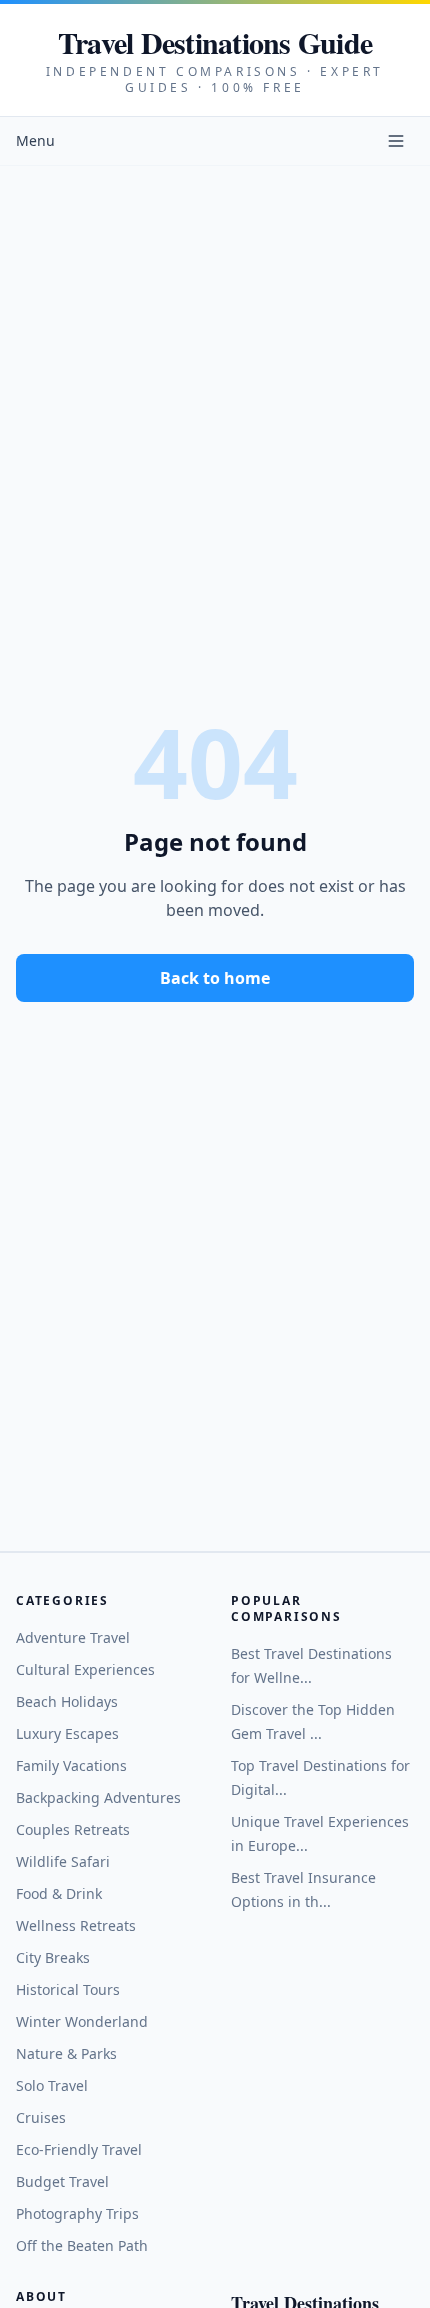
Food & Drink (59, 1893)
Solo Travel (52, 2085)
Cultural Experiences (85, 1669)
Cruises (41, 2117)
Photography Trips (77, 2213)
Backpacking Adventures (98, 1797)
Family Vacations (71, 1765)
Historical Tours (68, 1989)
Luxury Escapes (67, 1733)
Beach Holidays (67, 1701)
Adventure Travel (73, 1637)
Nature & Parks (66, 2053)
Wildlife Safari (63, 1861)
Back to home (215, 978)
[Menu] (396, 141)
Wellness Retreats (76, 1925)
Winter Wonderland (82, 2021)
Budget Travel (62, 2181)
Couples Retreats (73, 1829)
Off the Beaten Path (82, 2245)
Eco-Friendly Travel (79, 2149)
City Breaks (53, 1957)
